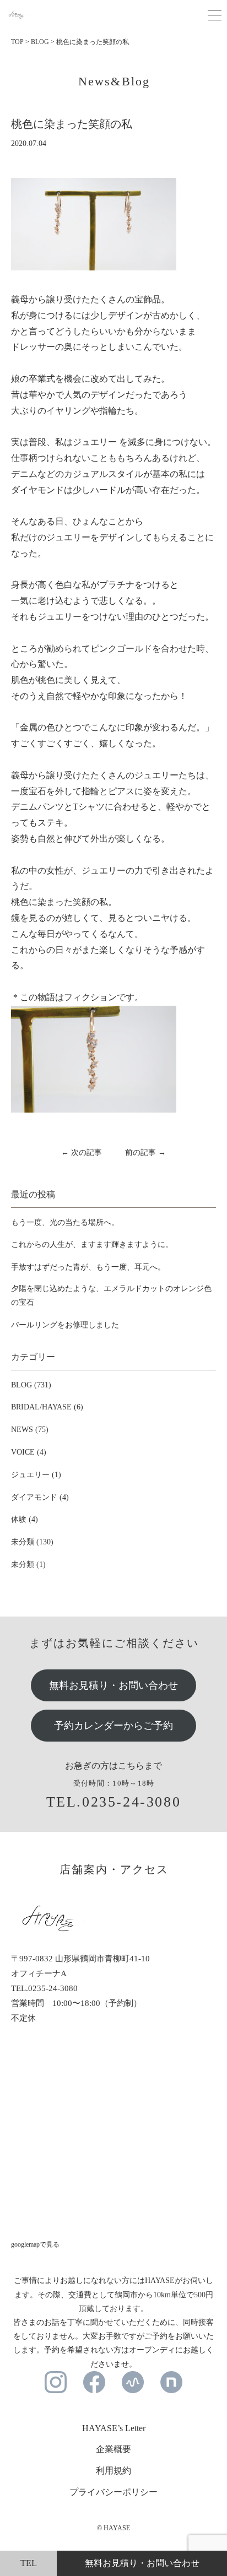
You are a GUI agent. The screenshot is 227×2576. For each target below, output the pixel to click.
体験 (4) (25, 1519)
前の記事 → (145, 1153)
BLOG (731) (31, 1385)
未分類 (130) (32, 1542)
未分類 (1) (28, 1564)
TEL (29, 2563)
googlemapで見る (35, 2244)
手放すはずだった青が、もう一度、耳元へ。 (88, 1267)
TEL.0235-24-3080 (114, 1802)
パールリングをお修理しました (65, 1325)
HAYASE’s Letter (114, 2428)
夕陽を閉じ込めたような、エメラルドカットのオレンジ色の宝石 (111, 1295)
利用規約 (113, 2471)
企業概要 (113, 2449)
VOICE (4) (29, 1452)
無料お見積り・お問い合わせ (113, 1685)
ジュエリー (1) (36, 1475)
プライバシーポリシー (113, 2492)
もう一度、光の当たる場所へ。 (65, 1222)
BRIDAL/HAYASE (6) (47, 1407)
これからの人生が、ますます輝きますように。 (92, 1244)
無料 (142, 2563)
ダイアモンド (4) (40, 1497)
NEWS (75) (30, 1430)
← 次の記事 (82, 1153)
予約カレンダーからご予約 (113, 1726)
